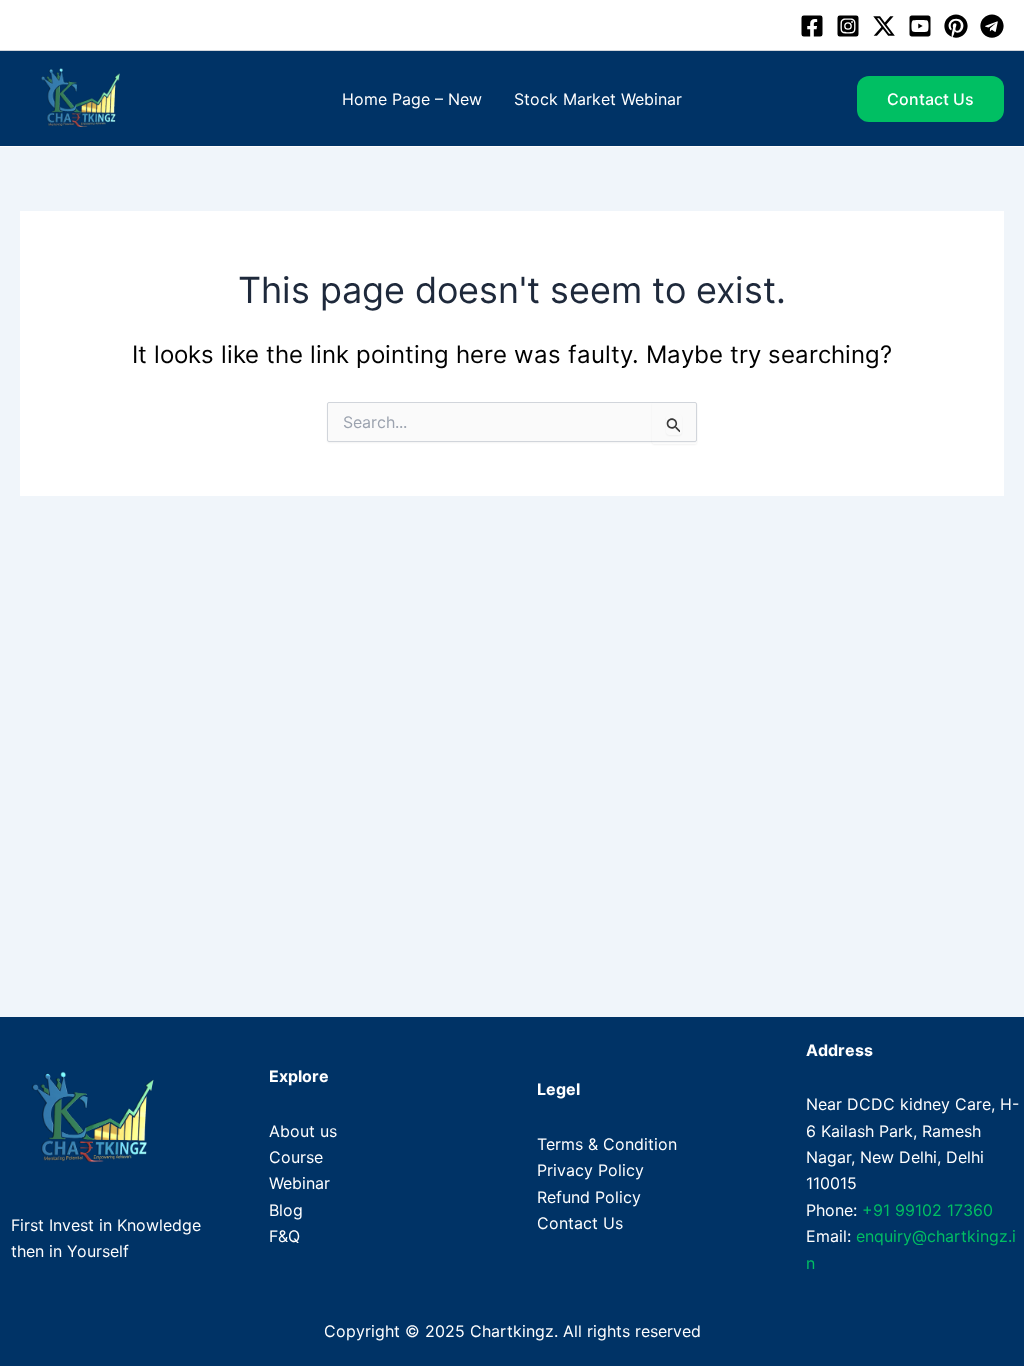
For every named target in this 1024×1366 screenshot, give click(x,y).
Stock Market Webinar (598, 99)
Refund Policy (589, 1197)
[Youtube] (920, 26)
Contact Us (580, 1223)
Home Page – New (412, 99)
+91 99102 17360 (927, 1210)
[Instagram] (848, 26)
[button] (930, 99)
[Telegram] (992, 26)
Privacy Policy (590, 1170)
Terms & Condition (607, 1144)
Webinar (299, 1183)
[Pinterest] (956, 26)
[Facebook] (812, 26)
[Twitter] (884, 26)
